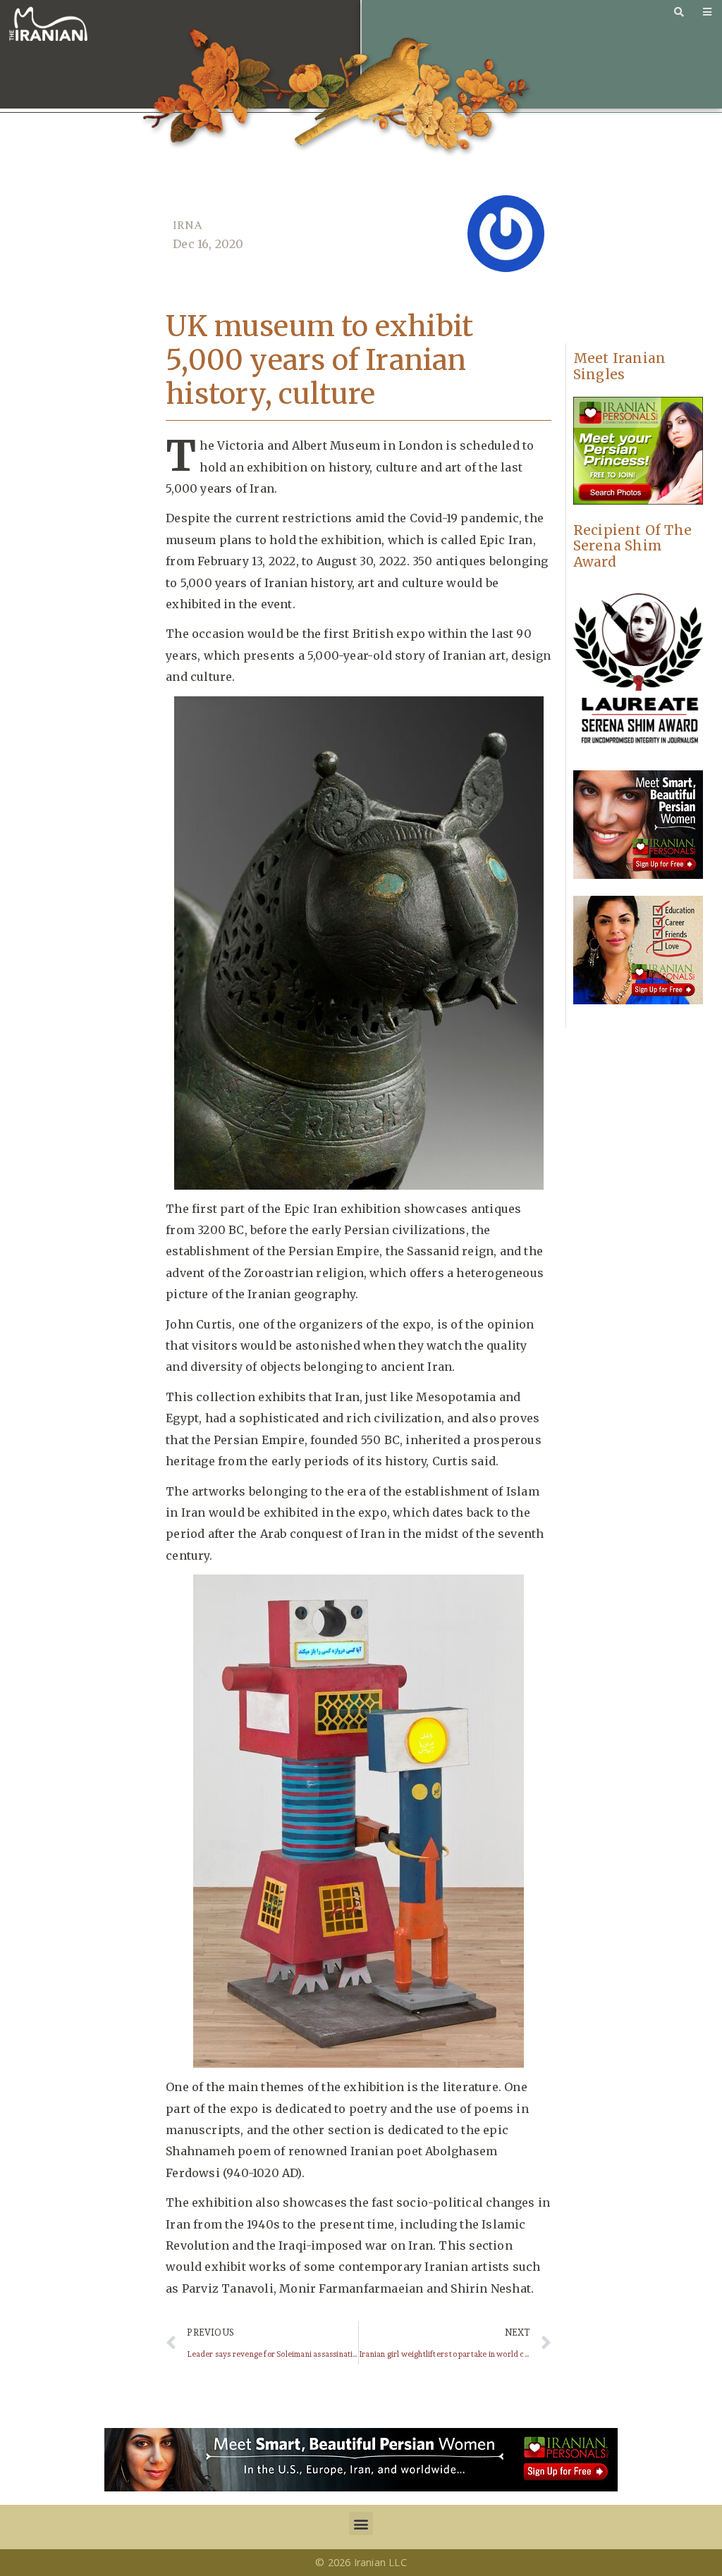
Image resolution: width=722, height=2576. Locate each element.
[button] (361, 2523)
